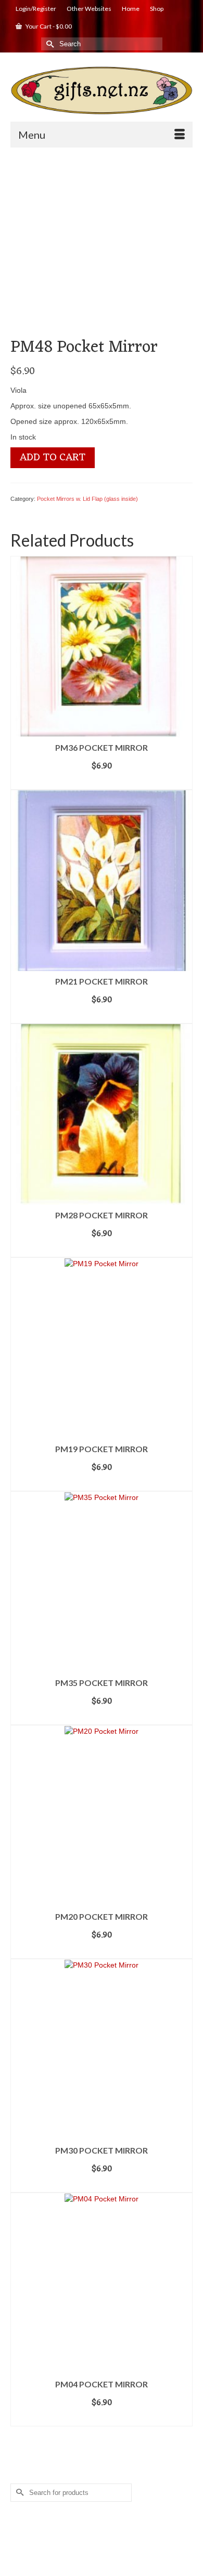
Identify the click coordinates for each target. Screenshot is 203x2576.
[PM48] (102, 246)
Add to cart (53, 458)
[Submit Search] (49, 44)
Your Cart (48, 26)
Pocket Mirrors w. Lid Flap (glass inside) (87, 499)
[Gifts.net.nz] (102, 91)
